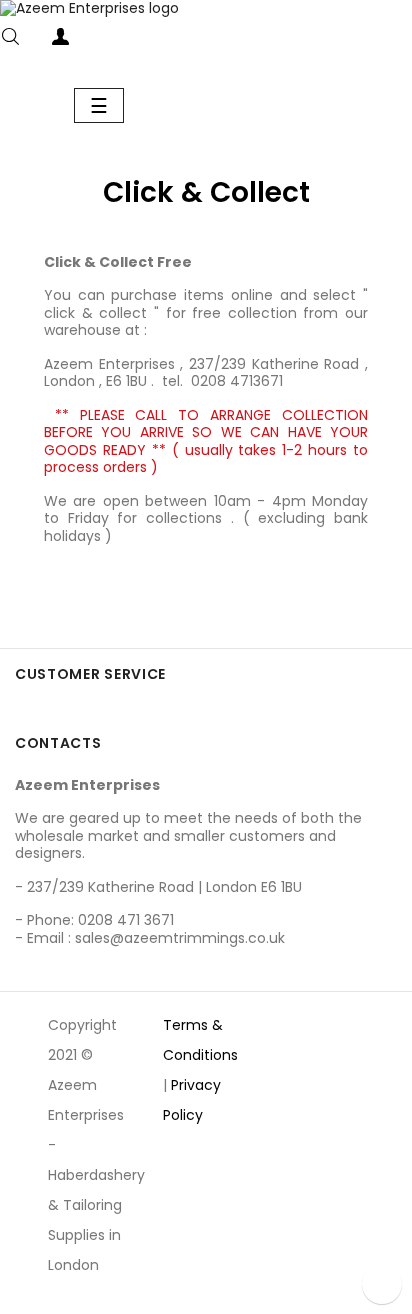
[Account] (60, 40)
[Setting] (100, 40)
